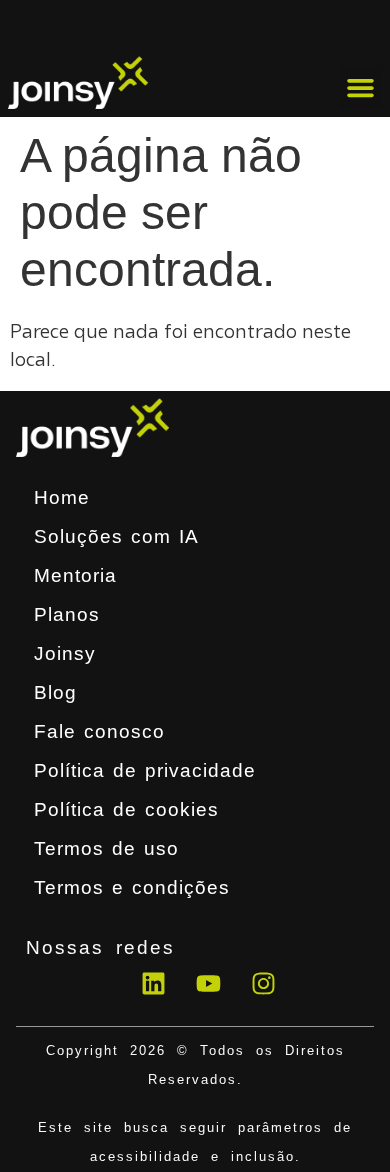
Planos (67, 614)
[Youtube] (209, 984)
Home (62, 497)
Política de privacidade (145, 770)
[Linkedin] (154, 984)
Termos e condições (132, 887)
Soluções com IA (116, 536)
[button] (361, 88)
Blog (55, 692)
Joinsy (65, 653)
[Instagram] (264, 984)
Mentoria (75, 575)
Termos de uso (106, 848)
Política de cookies (126, 809)
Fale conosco (99, 731)
